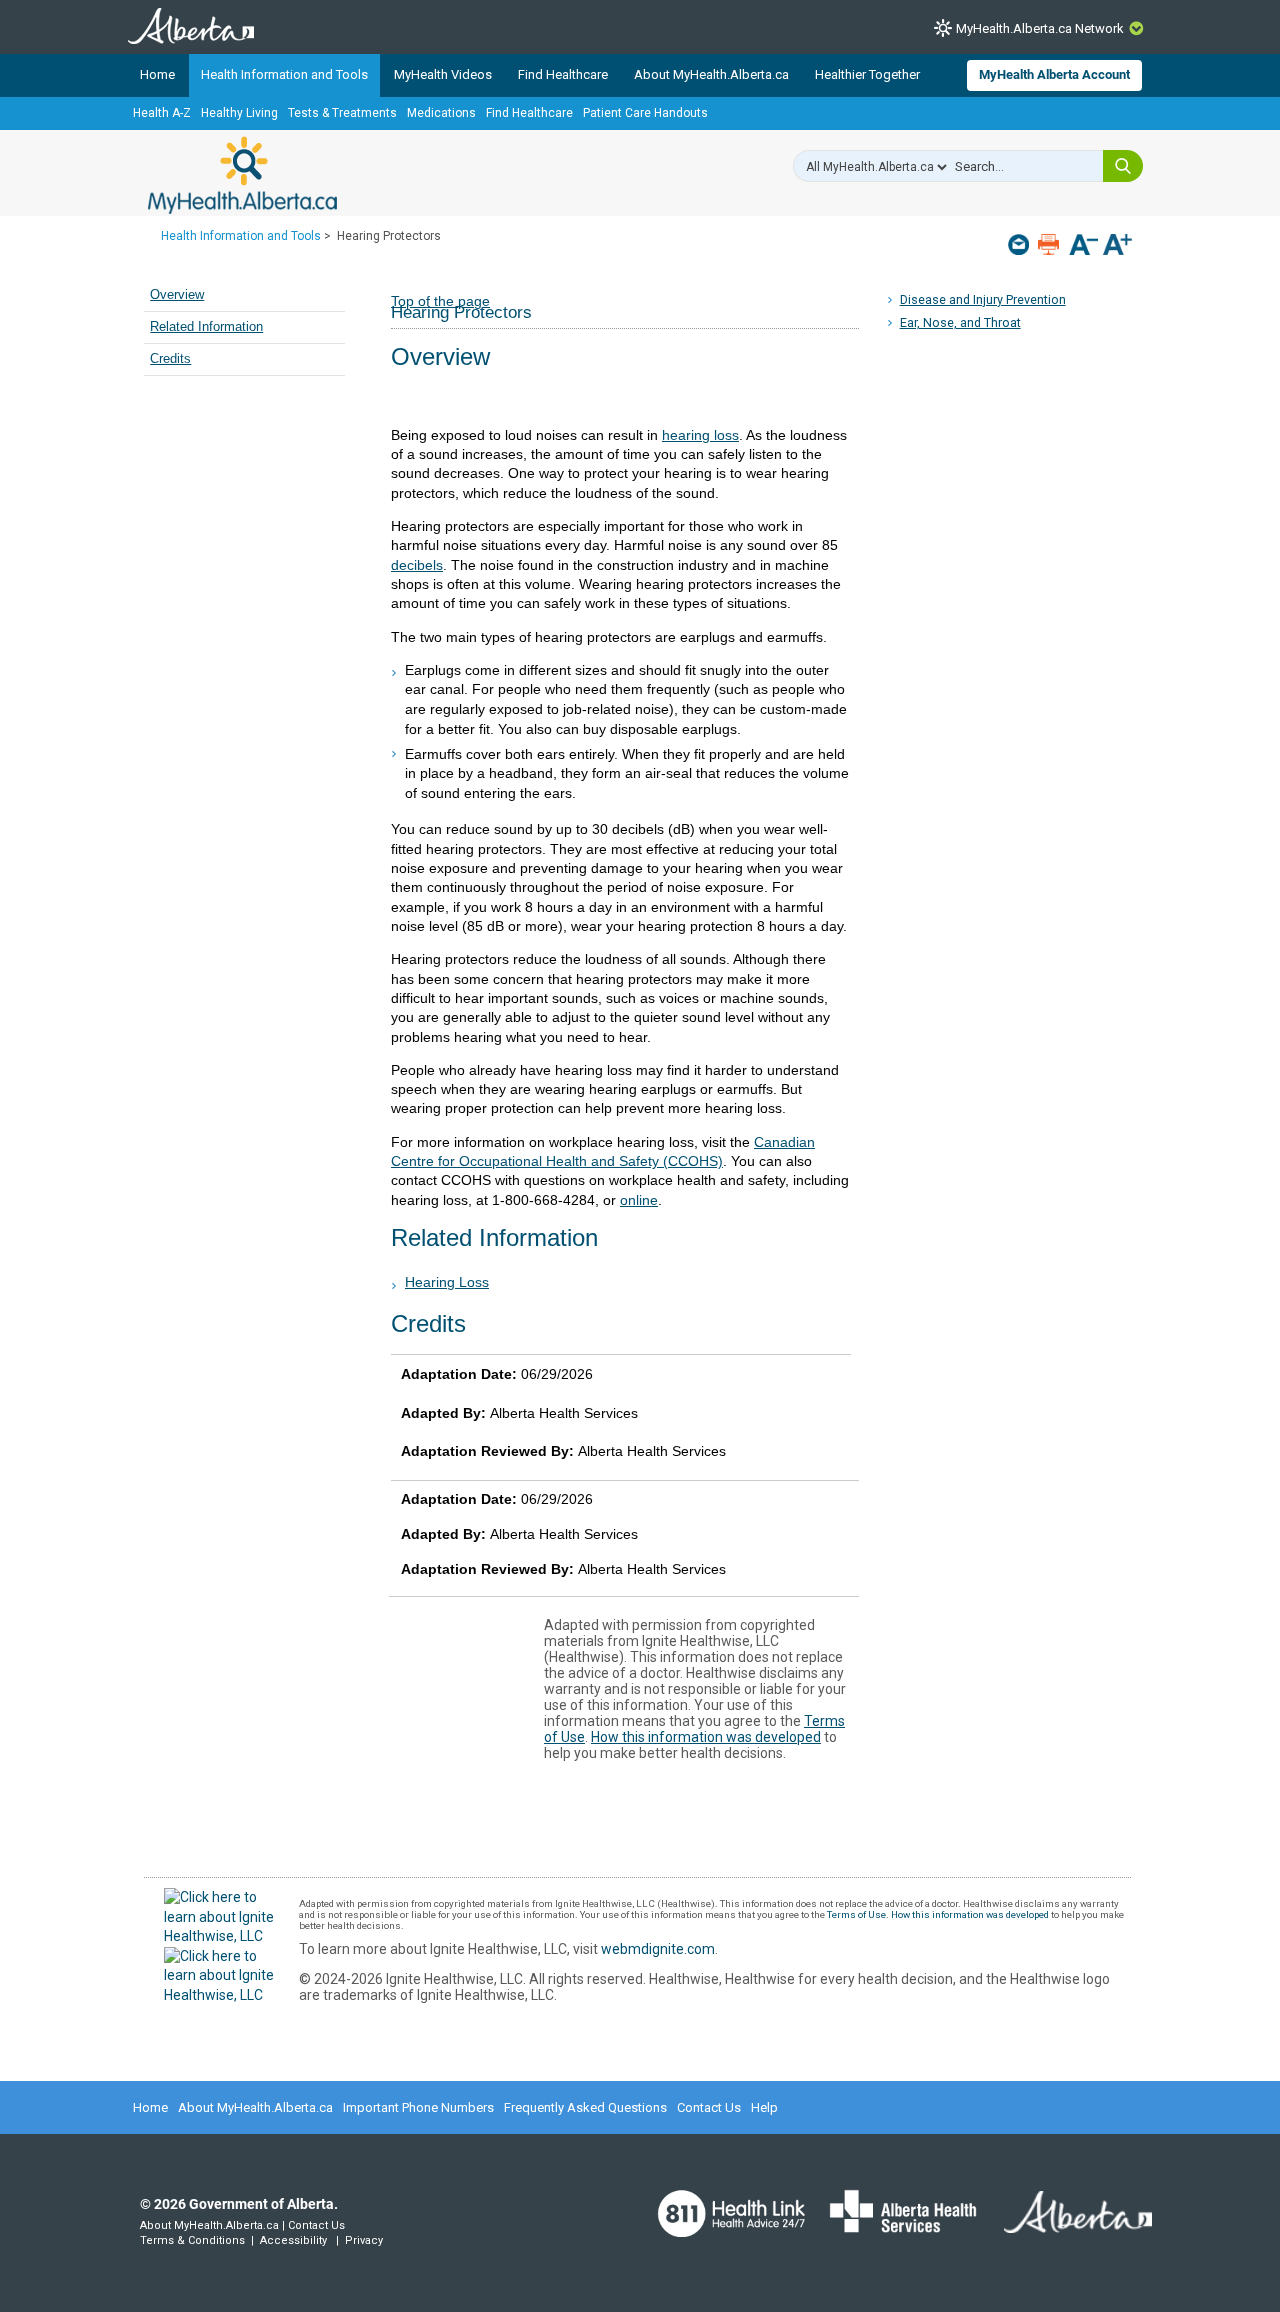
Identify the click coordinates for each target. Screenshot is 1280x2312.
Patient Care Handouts (645, 113)
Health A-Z (162, 113)
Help (764, 2107)
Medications (441, 113)
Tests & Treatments (342, 113)
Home (157, 74)
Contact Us (709, 2107)
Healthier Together (867, 74)
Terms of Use (856, 1914)
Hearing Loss (447, 1282)
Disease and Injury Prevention (983, 299)
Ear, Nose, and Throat (960, 322)
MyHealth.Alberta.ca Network (1040, 28)
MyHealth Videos (443, 74)
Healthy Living (239, 113)
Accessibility (293, 2240)
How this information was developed (706, 1737)
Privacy (364, 2240)
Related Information (206, 327)
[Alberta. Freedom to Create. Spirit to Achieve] (1066, 2224)
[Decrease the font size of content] (1083, 246)
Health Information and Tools (284, 74)
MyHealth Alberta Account (1054, 74)
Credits (170, 359)
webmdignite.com (658, 1949)
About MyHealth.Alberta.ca (711, 74)
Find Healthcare (563, 74)
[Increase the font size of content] (1117, 246)
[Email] (1020, 244)
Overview (177, 295)
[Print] (1050, 244)
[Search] (1123, 166)
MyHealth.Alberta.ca (242, 175)
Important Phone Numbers (418, 2107)
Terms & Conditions (192, 2240)
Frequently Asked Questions (585, 2107)
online (639, 1200)
